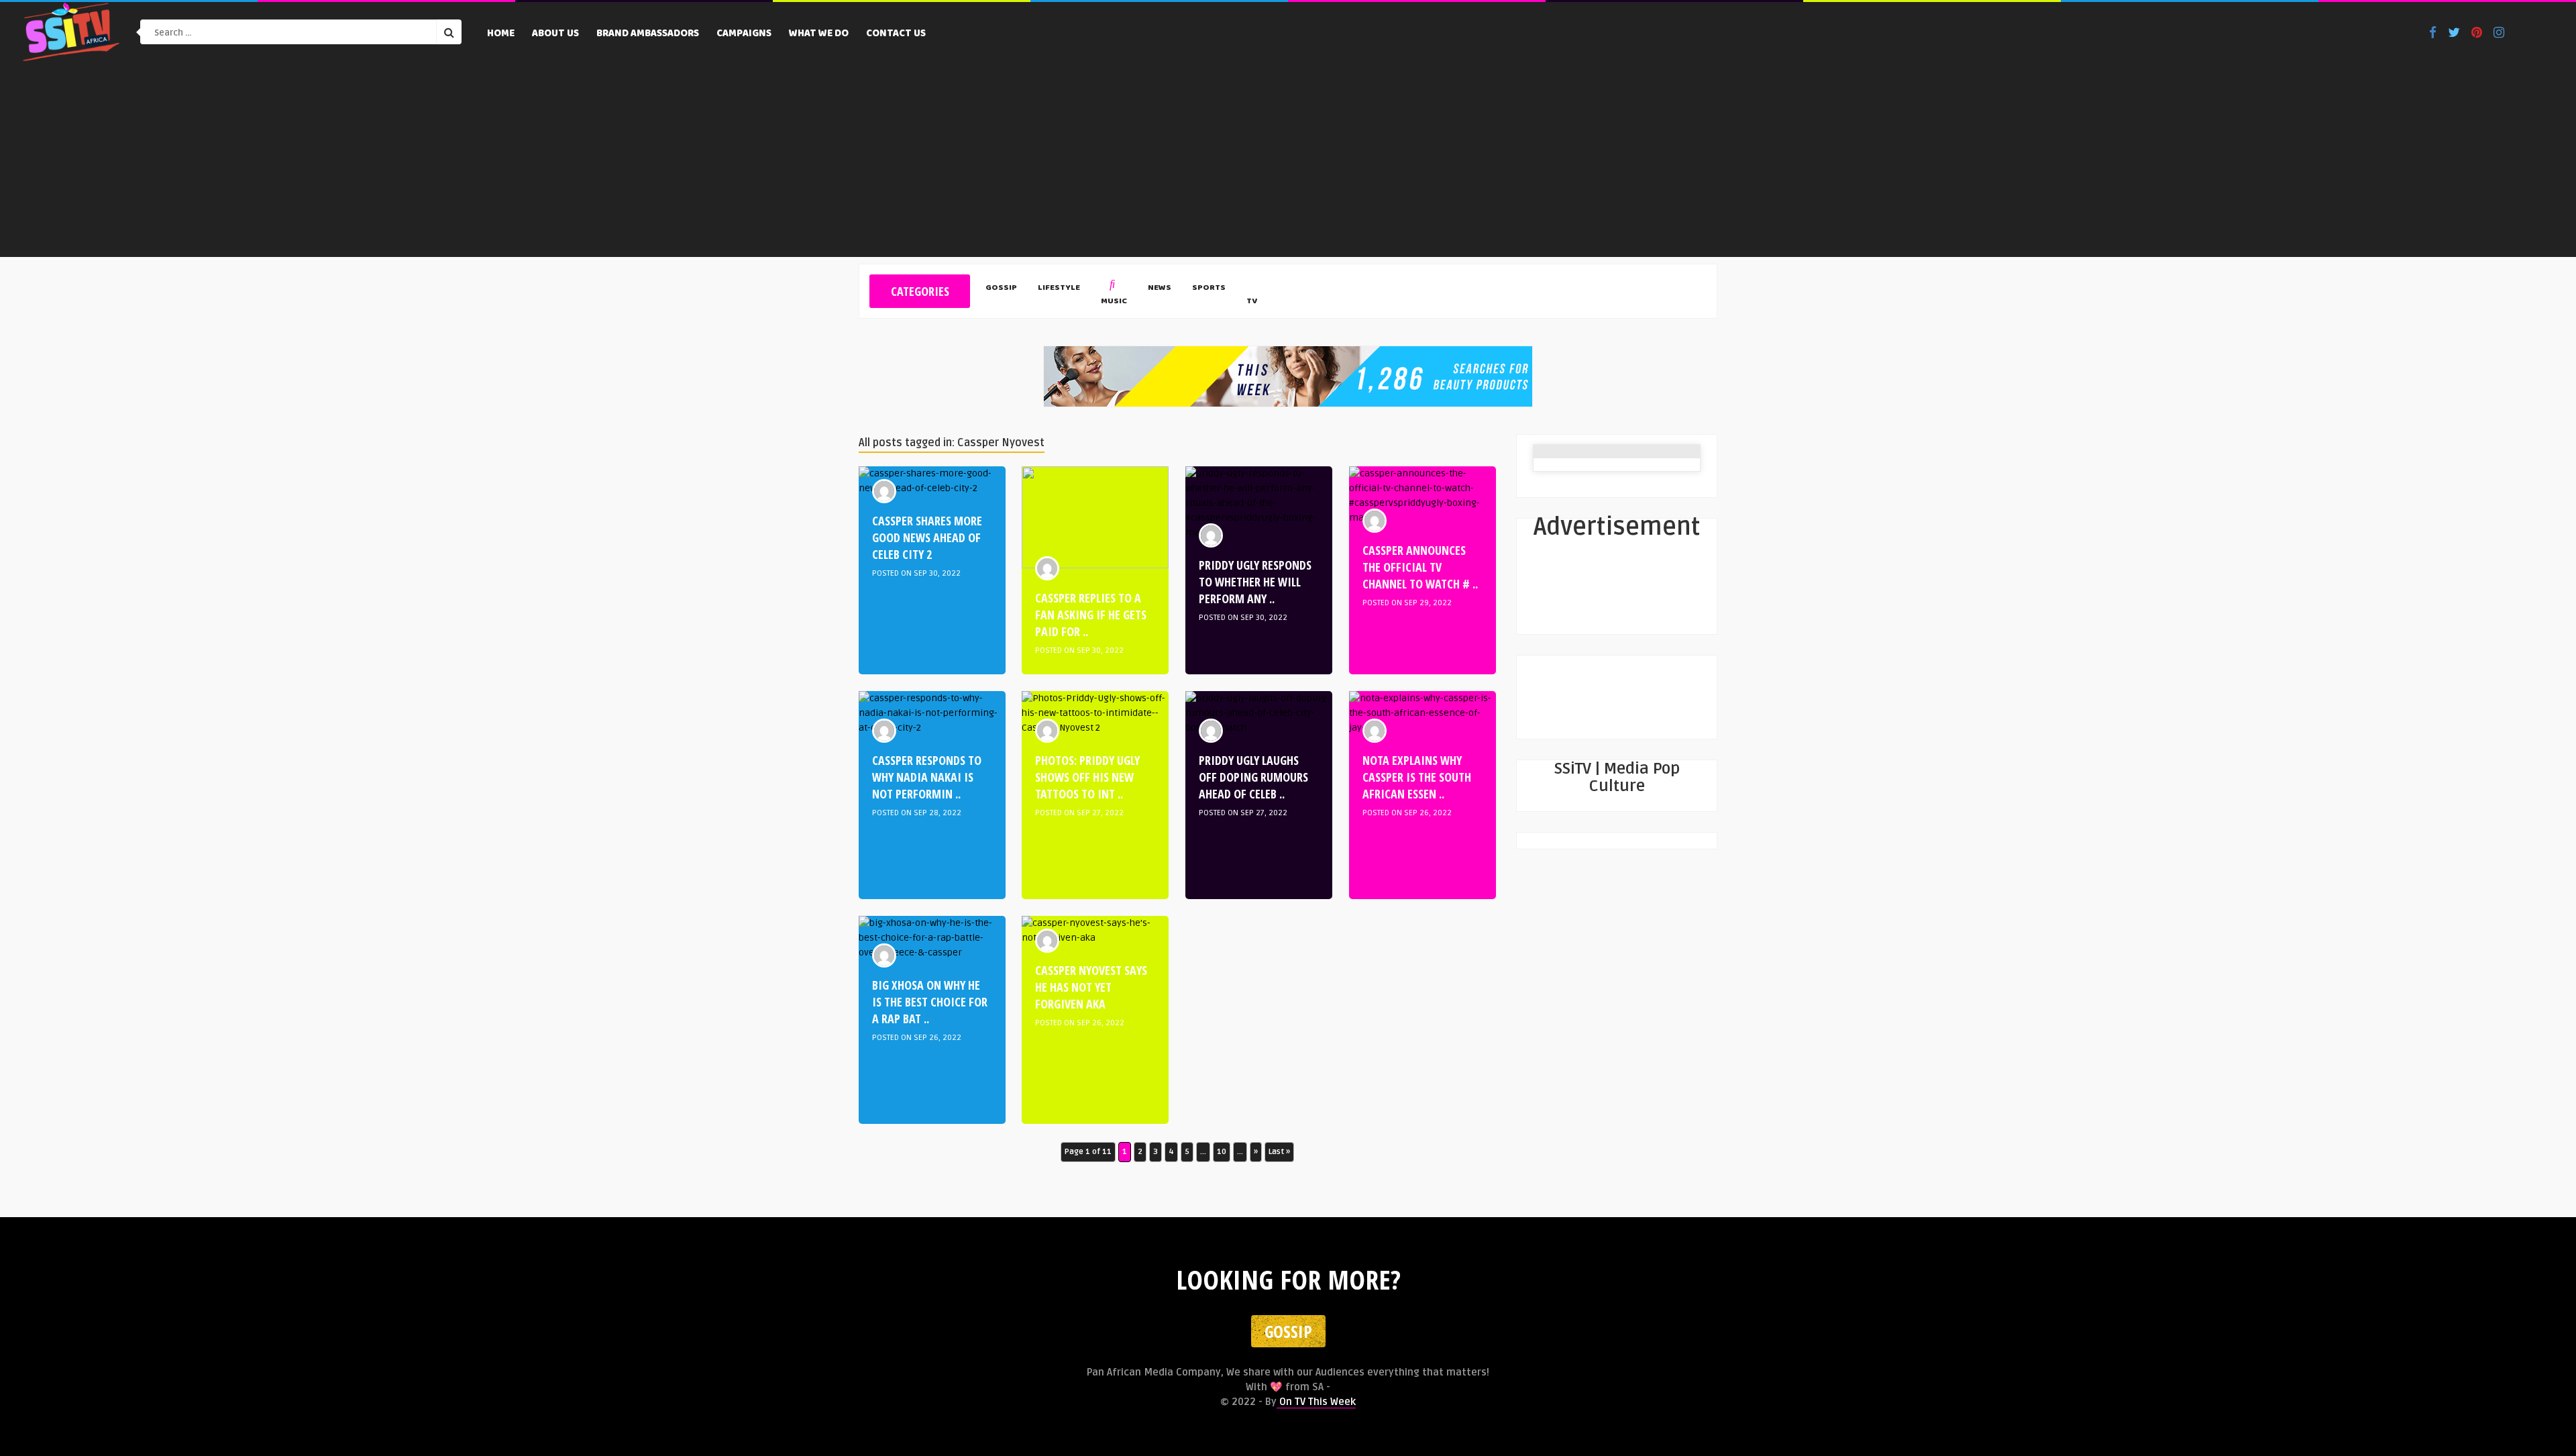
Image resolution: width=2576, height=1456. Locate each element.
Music (1114, 302)
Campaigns (744, 34)
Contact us (896, 34)
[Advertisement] (1288, 163)
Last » (1279, 1152)
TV (1252, 302)
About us (555, 34)
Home (501, 34)
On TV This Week (1316, 1402)
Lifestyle (1059, 289)
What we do (819, 34)
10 (1222, 1152)
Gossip (1001, 289)
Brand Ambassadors (648, 34)
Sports (1209, 289)
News (1160, 289)
